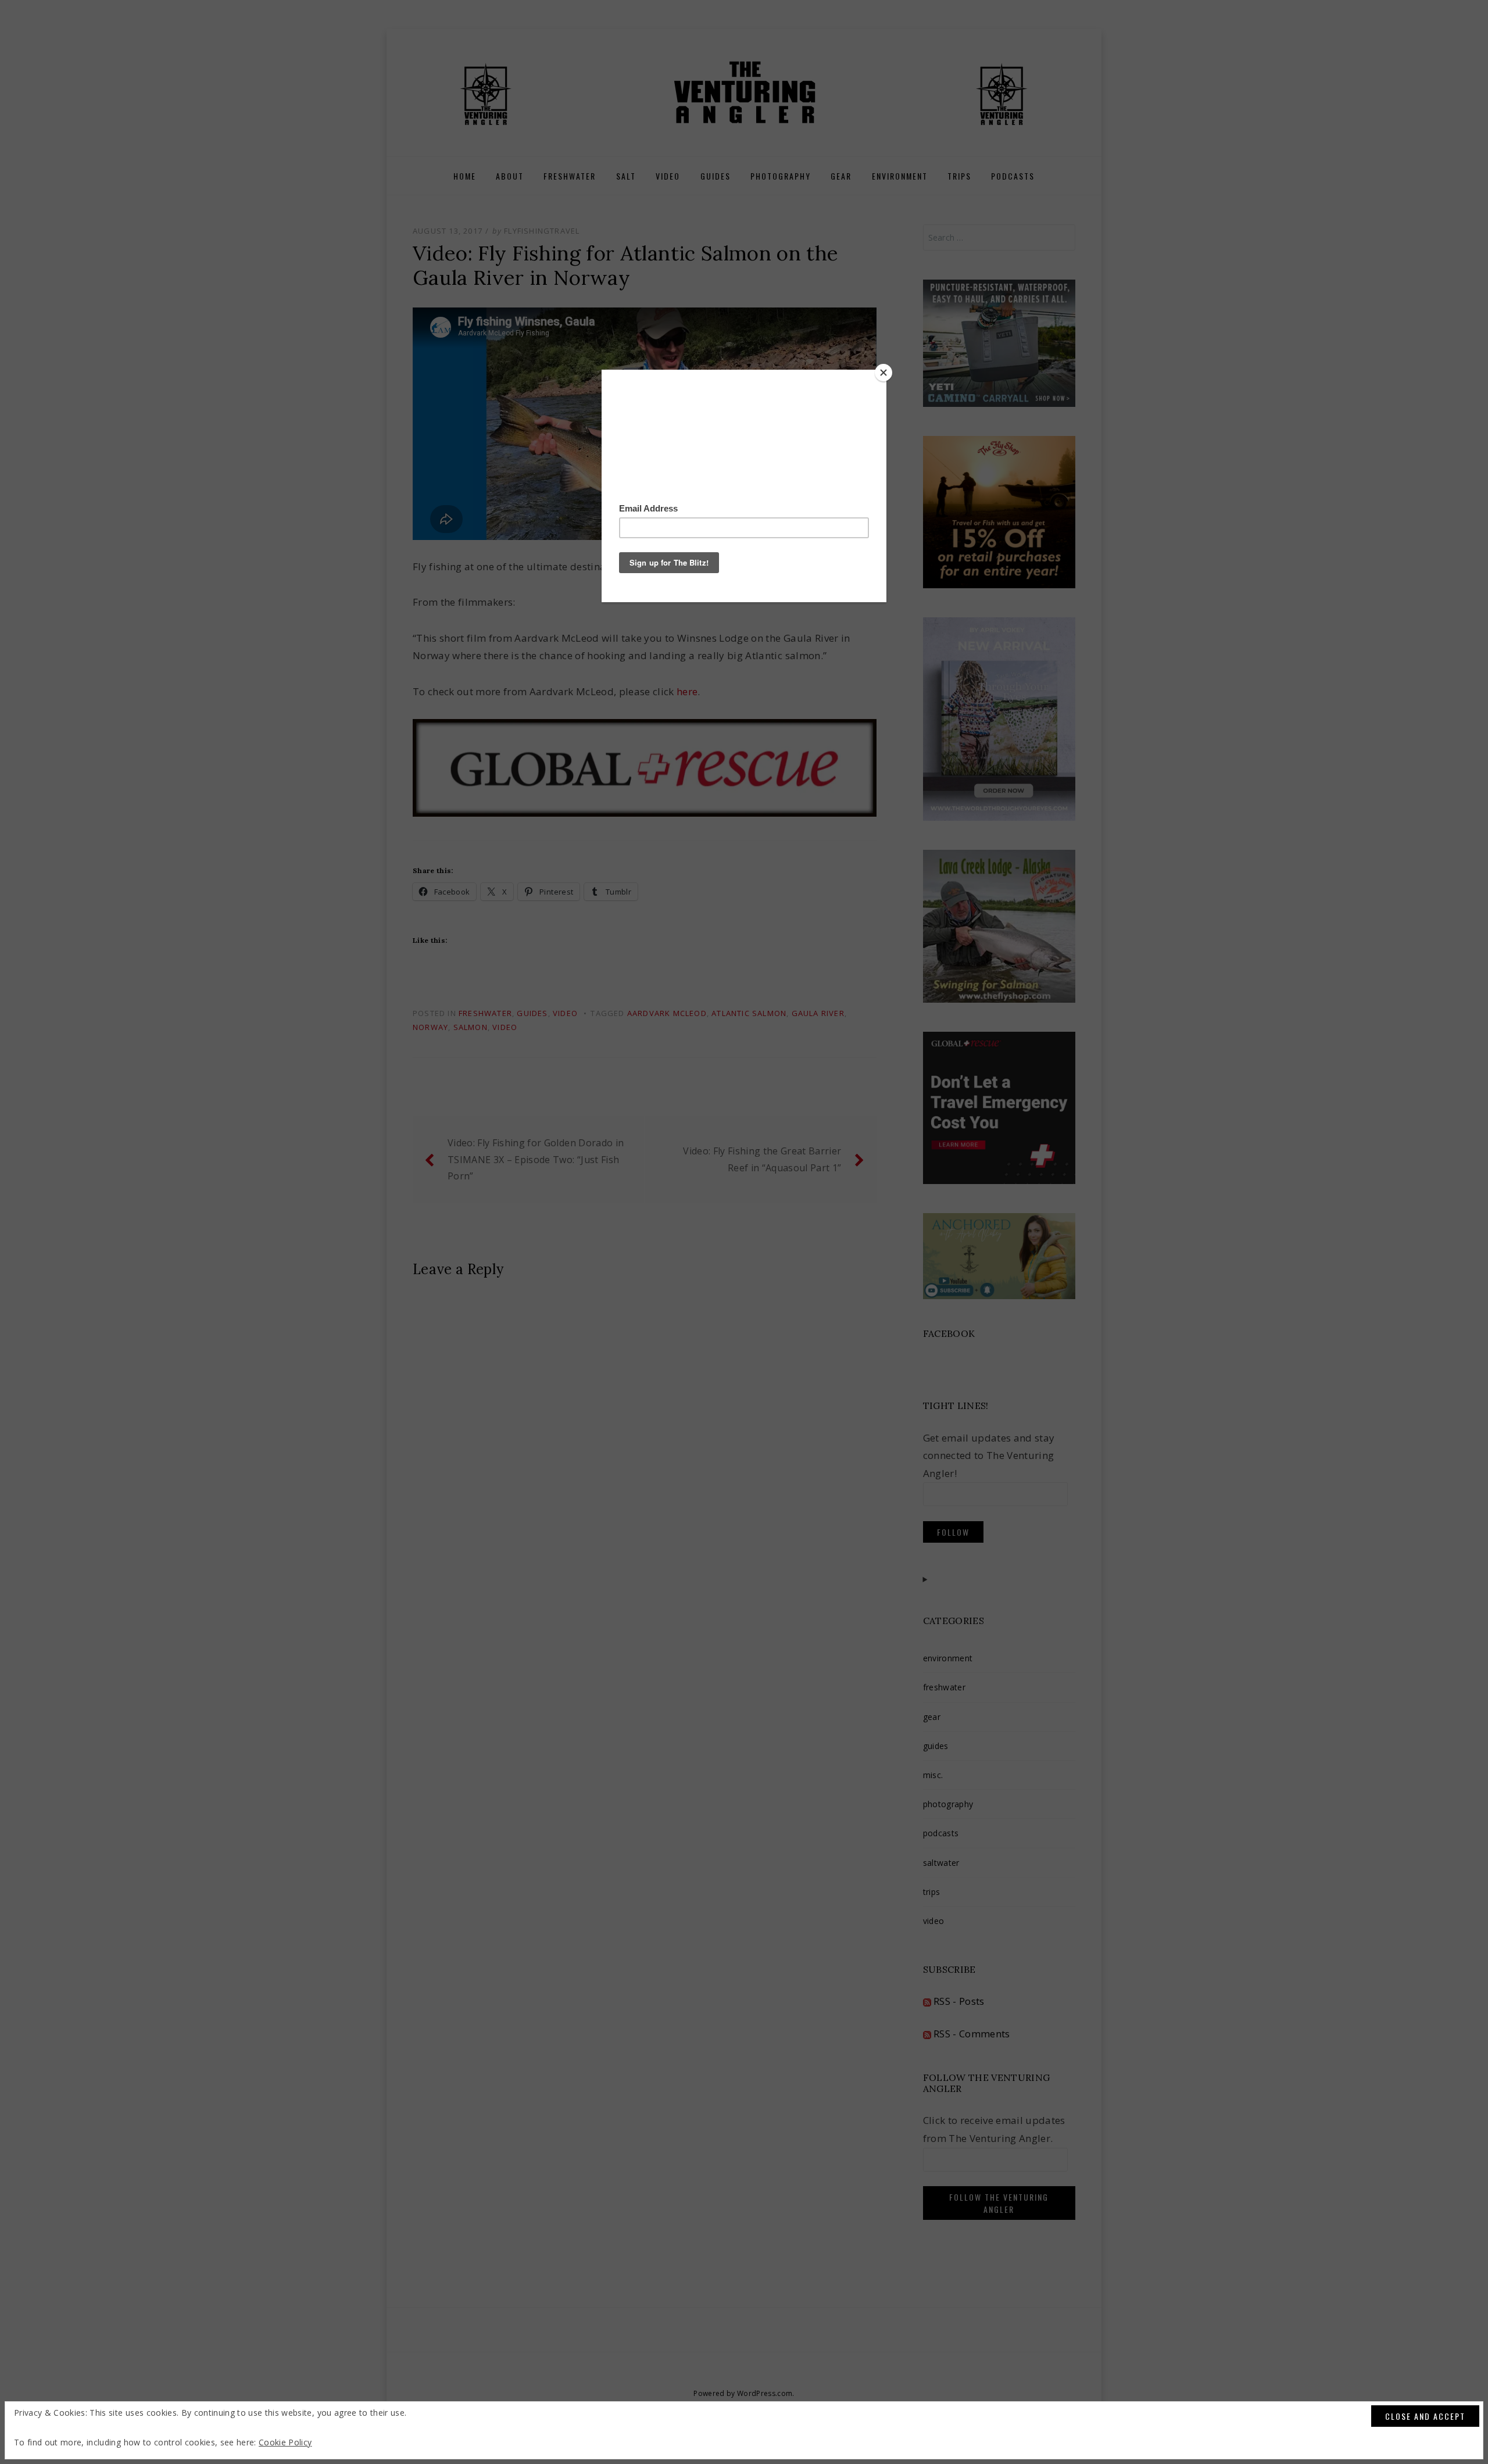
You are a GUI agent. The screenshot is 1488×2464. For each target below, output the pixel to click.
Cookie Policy (285, 2442)
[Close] (884, 373)
